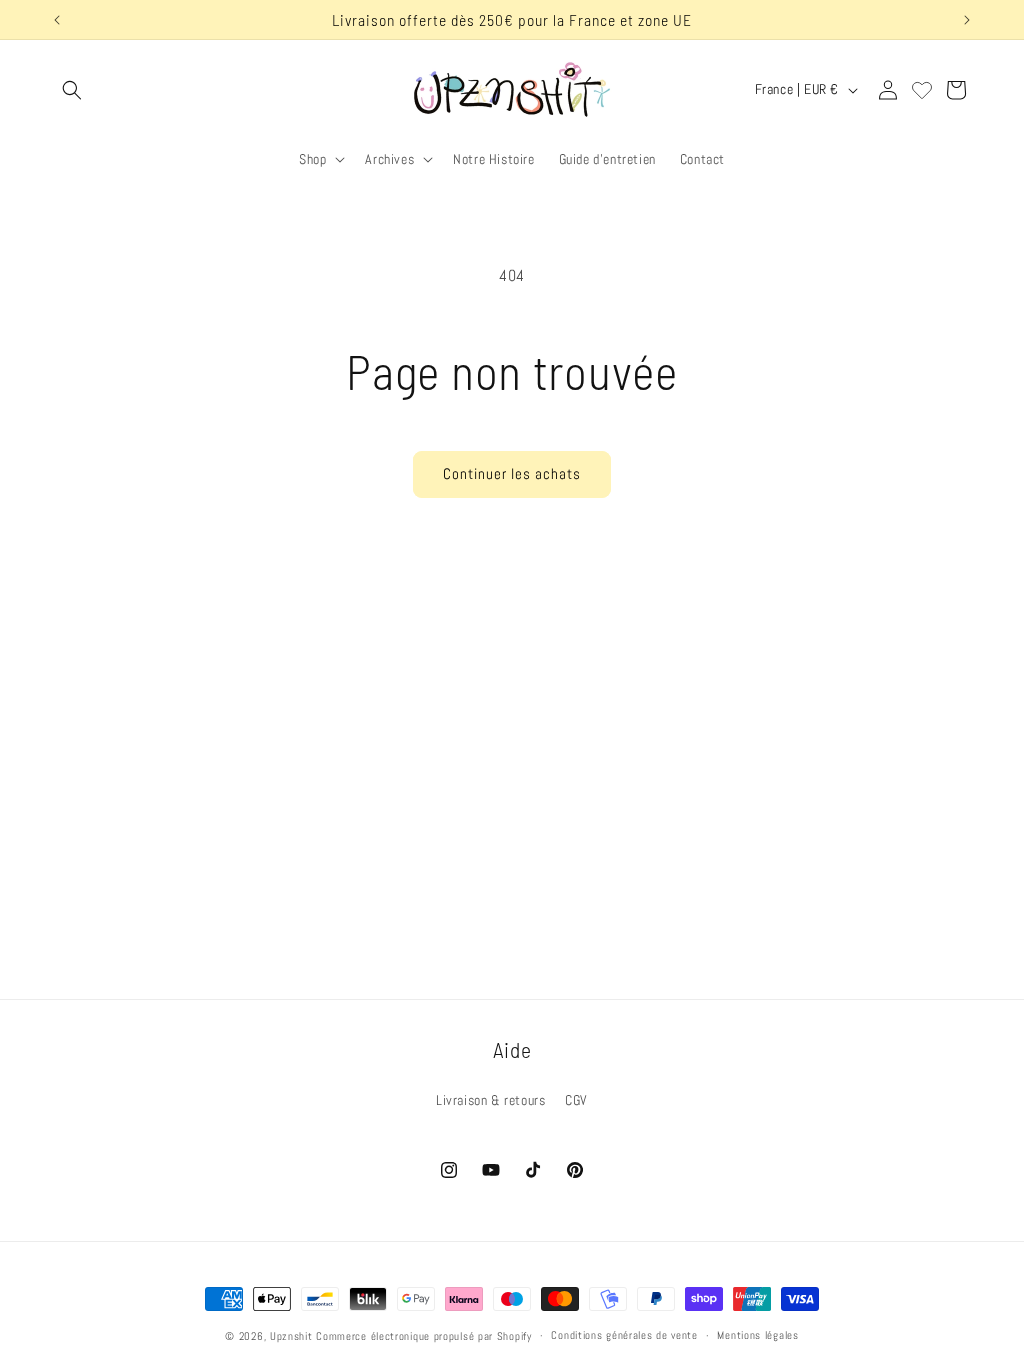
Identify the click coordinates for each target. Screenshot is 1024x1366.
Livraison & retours (490, 1100)
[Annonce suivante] (967, 20)
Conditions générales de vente (624, 1335)
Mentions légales (757, 1335)
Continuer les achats (512, 473)
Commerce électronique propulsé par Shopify (423, 1336)
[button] (72, 90)
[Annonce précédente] (57, 20)
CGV (576, 1100)
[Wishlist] (922, 90)
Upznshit (291, 1336)
